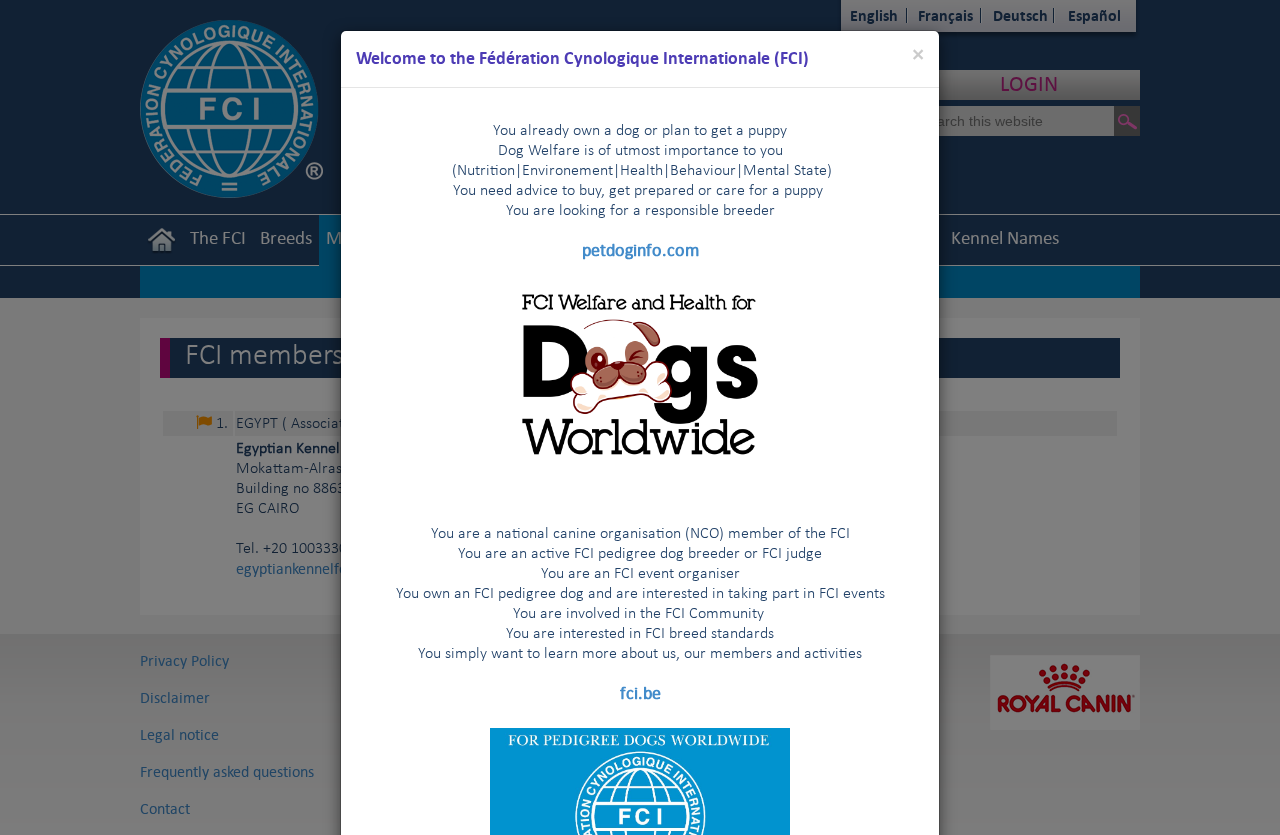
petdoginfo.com (640, 250)
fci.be (640, 693)
